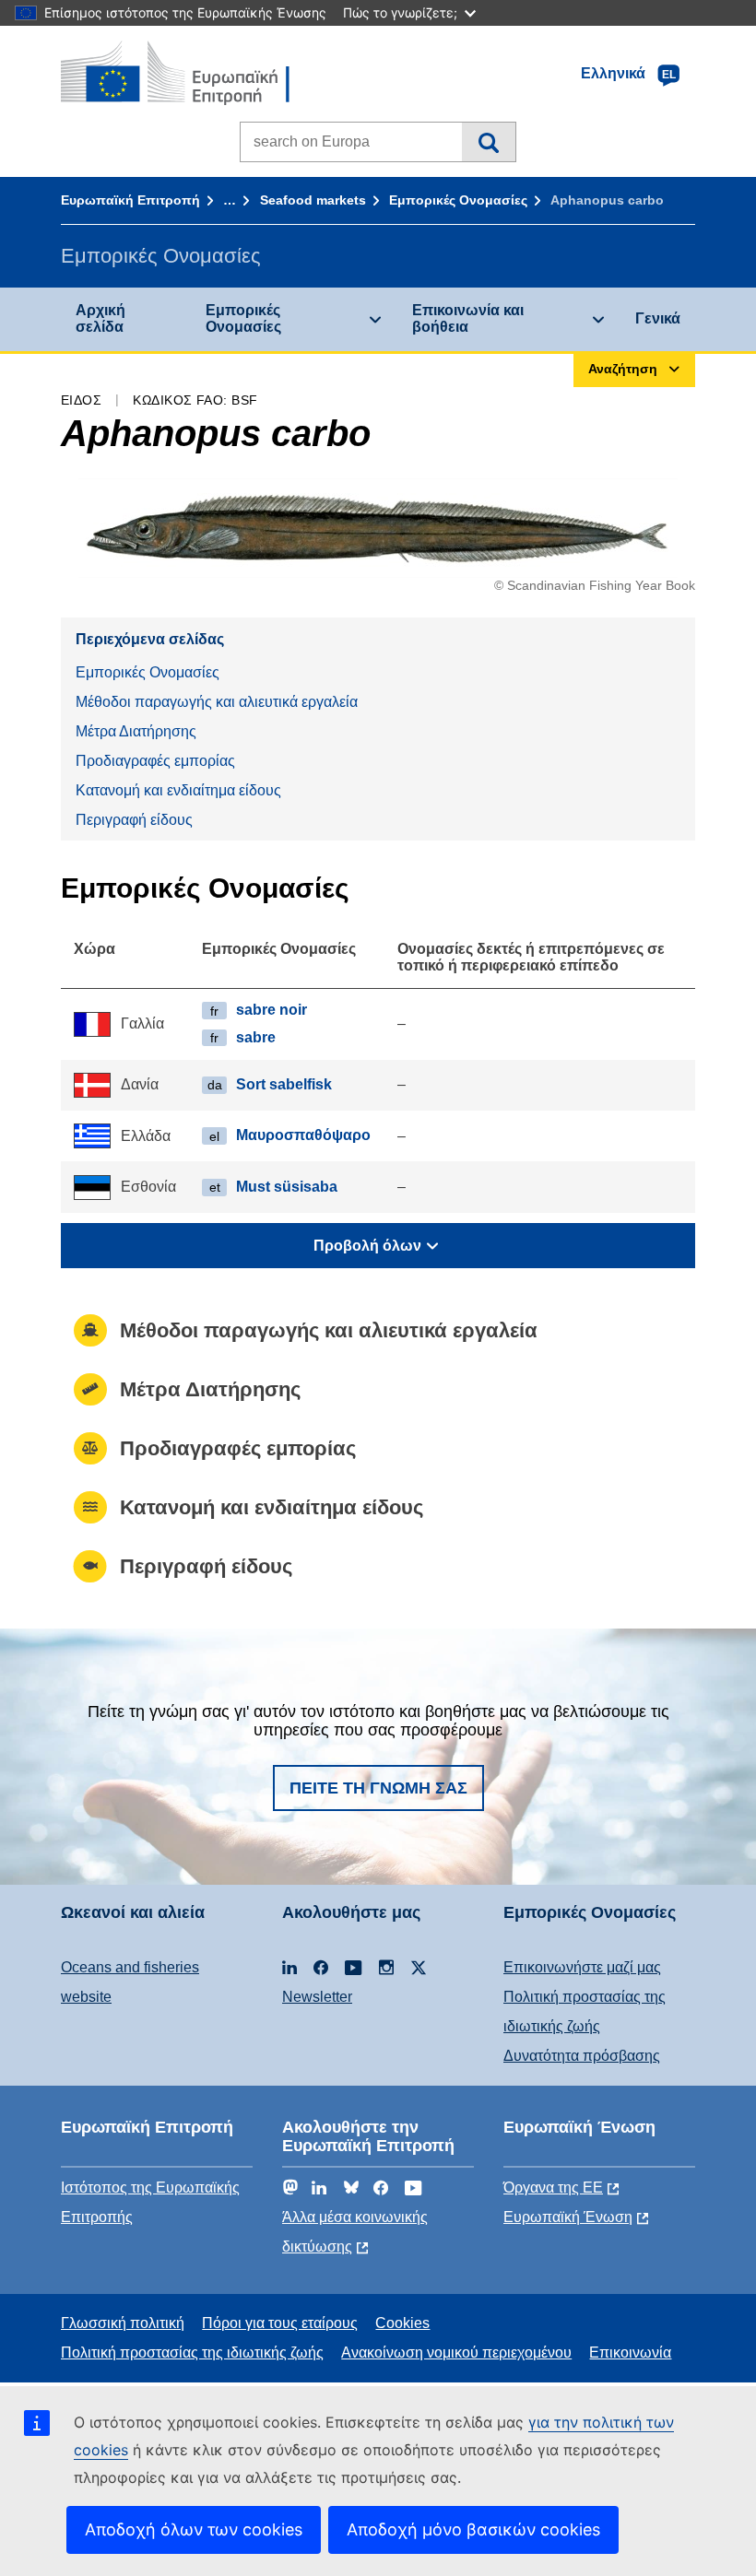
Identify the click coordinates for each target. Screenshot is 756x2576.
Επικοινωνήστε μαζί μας (582, 1967)
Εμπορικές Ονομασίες (458, 200)
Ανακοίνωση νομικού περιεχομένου (456, 2353)
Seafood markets (313, 200)
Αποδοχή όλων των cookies (194, 2529)
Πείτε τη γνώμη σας (378, 1788)
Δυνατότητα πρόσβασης (582, 2056)
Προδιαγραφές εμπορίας (155, 761)
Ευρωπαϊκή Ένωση (568, 2217)
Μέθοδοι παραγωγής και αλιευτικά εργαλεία (217, 702)
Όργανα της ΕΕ (553, 2188)
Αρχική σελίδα (100, 318)
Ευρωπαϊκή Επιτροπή (130, 200)
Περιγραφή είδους (134, 820)
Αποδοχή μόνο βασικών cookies (473, 2529)
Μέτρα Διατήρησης (136, 731)
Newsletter (317, 1997)
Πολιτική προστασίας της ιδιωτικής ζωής (192, 2353)
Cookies (402, 2323)
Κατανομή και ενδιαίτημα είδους (178, 790)
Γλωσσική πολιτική (123, 2323)
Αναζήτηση (488, 142)
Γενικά (658, 318)
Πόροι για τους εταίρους (280, 2323)
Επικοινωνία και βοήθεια (468, 318)
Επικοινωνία (630, 2353)
